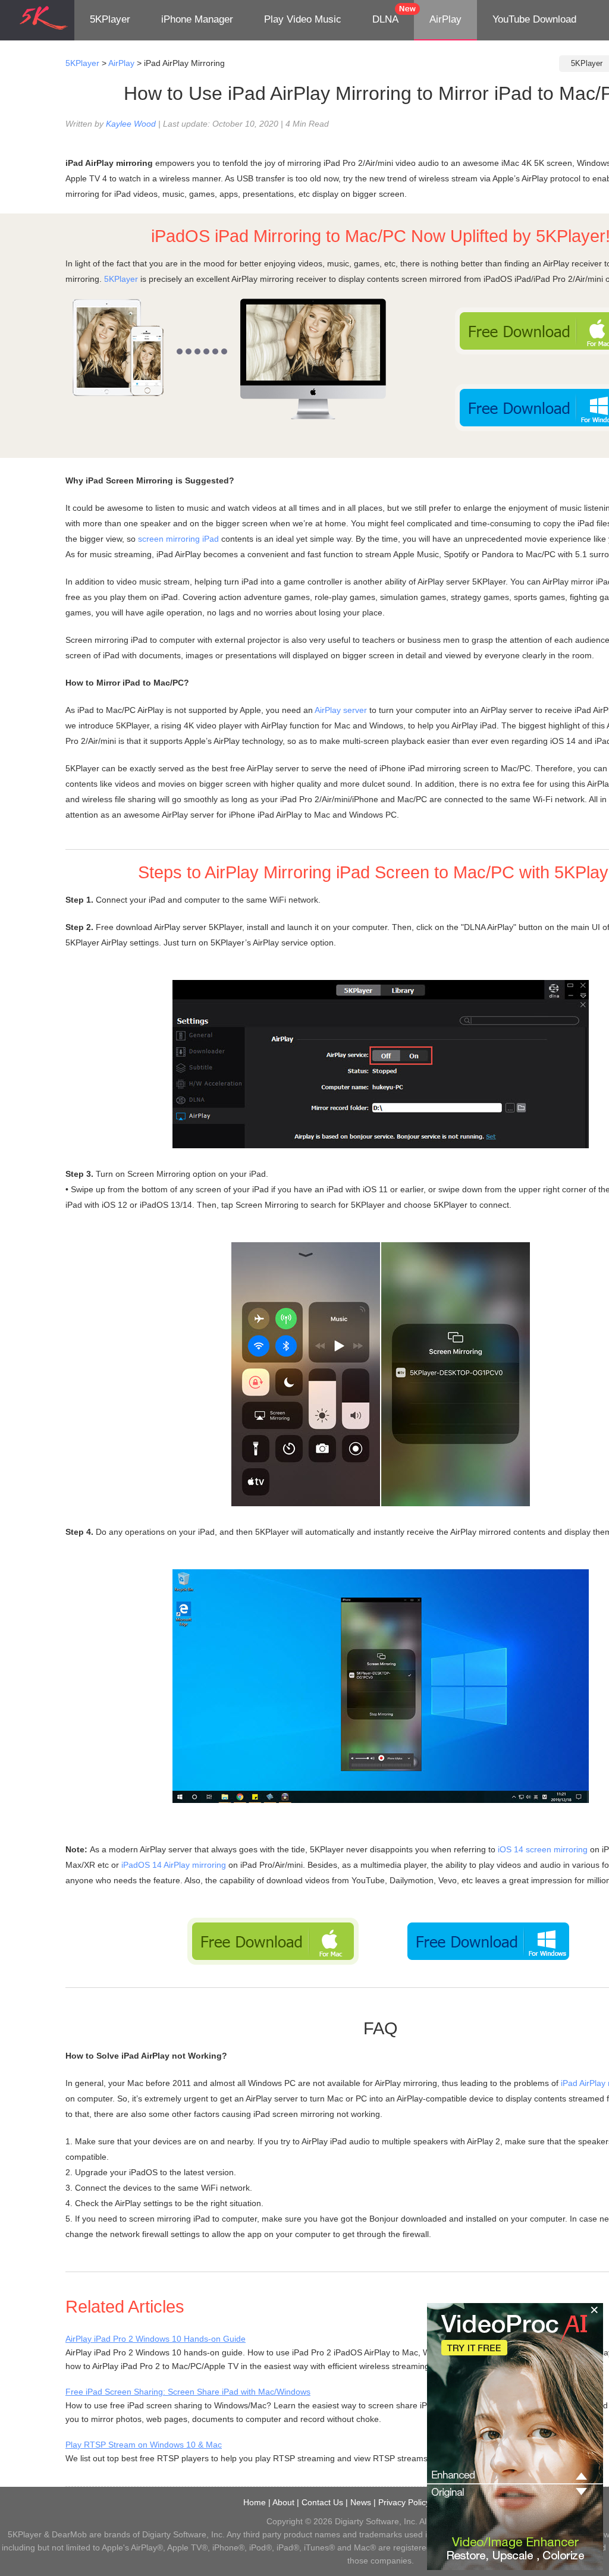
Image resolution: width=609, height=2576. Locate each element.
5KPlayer (110, 19)
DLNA (385, 19)
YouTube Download (534, 19)
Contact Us (322, 2502)
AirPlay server (341, 710)
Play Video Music (303, 19)
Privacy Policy (404, 2502)
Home (255, 2502)
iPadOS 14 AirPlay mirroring (174, 1865)
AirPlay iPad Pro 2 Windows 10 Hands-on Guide (156, 2339)
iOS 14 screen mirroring (543, 1849)
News (361, 2502)
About (283, 2502)
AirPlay (445, 19)
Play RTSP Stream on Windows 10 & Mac (144, 2445)
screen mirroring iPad (178, 539)
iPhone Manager (197, 19)
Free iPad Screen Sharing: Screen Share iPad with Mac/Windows (188, 2392)
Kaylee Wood (131, 124)
